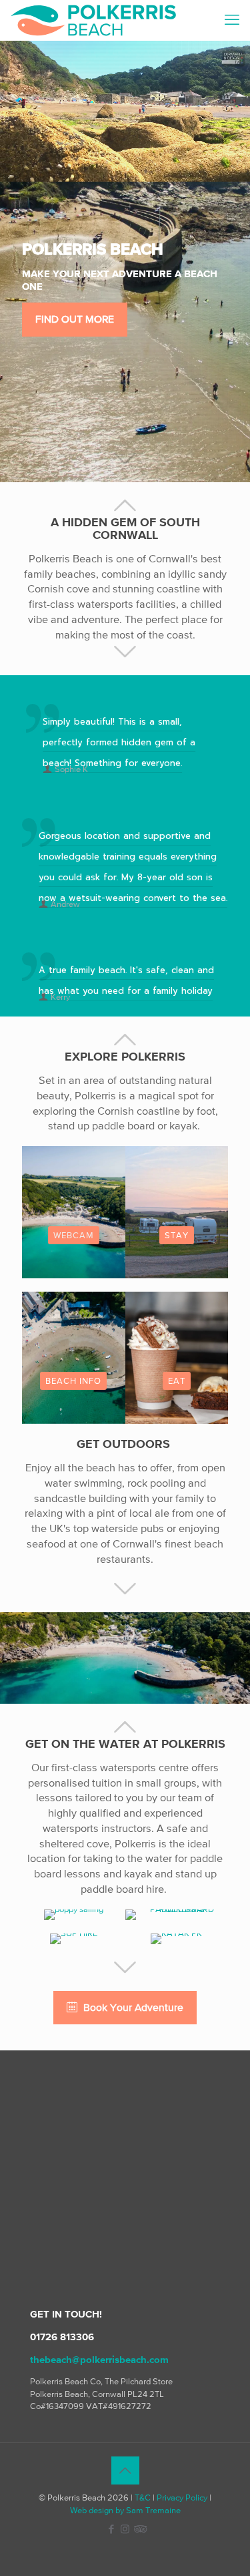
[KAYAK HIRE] (177, 1939)
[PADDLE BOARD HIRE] (74, 1939)
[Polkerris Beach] (93, 20)
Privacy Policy (182, 2498)
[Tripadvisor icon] (139, 2529)
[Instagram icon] (125, 2529)
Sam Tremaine (153, 2510)
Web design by (97, 2510)
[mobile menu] (232, 20)
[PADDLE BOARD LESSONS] (177, 1915)
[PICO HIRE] (74, 1915)
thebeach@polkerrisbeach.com (99, 2359)
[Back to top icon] (125, 2470)
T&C (143, 2498)
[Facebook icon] (111, 2529)
